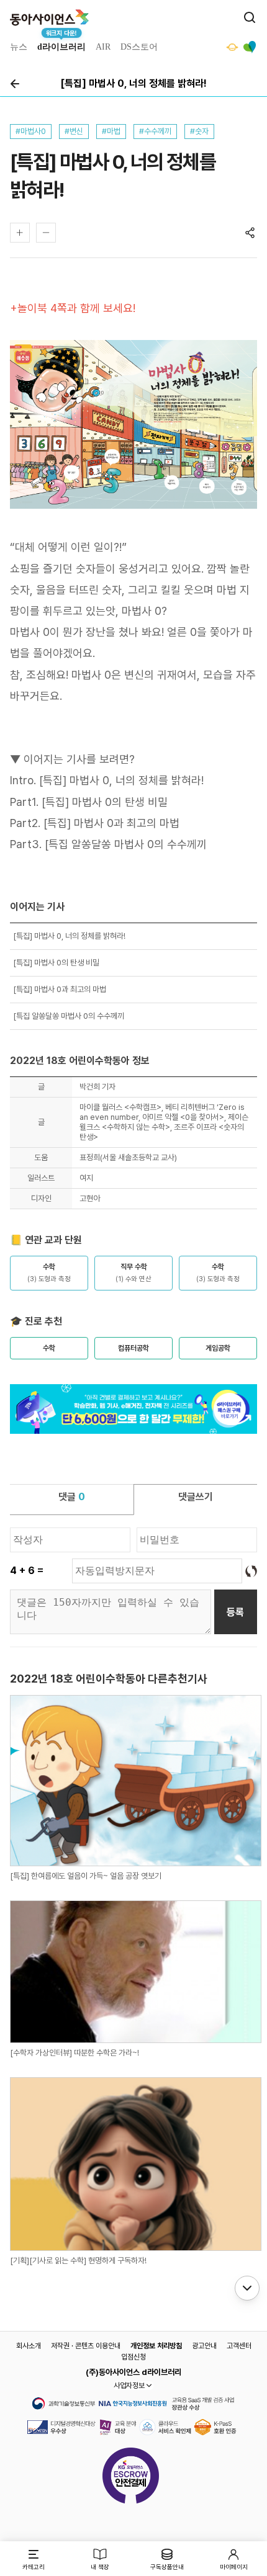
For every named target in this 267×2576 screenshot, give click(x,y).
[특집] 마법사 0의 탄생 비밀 (105, 802)
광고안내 (204, 2346)
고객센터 (239, 2346)
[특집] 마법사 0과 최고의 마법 (111, 823)
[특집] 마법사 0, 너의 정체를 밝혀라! (121, 780)
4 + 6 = (27, 1571)
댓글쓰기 (196, 1497)
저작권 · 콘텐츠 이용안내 (86, 2346)
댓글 (72, 1497)
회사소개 (29, 2346)
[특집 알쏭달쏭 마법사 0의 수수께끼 (126, 844)
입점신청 (133, 2357)
